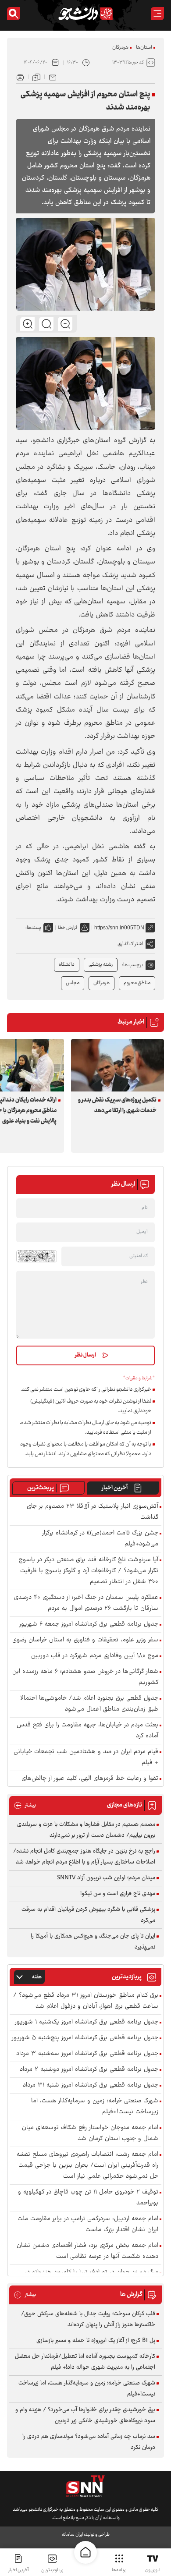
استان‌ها (144, 48)
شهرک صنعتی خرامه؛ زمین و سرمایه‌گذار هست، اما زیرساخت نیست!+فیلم (95, 2107)
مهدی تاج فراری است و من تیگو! (118, 1894)
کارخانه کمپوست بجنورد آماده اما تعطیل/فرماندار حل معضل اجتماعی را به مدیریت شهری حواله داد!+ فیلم (85, 2362)
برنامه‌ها (119, 2570)
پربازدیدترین (52, 2570)
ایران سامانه (72, 2535)
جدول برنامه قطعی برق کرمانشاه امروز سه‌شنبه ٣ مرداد (87, 2054)
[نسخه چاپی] (20, 77)
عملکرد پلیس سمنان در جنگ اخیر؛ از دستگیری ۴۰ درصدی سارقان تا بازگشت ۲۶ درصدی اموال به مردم (86, 1603)
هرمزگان (120, 48)
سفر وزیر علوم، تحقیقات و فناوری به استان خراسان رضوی (85, 1640)
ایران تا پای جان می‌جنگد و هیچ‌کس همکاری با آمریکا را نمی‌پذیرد (93, 1942)
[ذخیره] (36, 77)
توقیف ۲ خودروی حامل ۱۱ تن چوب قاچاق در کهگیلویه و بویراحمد (88, 2198)
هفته (37, 1977)
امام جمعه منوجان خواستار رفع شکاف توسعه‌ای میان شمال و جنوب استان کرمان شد (90, 2133)
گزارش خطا (68, 928)
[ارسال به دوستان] (53, 77)
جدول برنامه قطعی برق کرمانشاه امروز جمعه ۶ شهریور (89, 1625)
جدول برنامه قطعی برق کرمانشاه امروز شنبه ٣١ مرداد (91, 2085)
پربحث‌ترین (41, 1488)
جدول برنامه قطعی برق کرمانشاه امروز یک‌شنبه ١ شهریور (87, 2022)
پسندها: (33, 928)
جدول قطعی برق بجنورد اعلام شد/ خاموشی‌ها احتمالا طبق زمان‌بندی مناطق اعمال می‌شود (89, 1704)
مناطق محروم (137, 983)
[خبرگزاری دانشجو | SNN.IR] (85, 14)
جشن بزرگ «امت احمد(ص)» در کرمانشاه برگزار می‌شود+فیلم (100, 1539)
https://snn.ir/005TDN (119, 928)
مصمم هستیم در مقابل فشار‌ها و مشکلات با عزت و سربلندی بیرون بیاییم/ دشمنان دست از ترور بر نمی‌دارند (86, 1830)
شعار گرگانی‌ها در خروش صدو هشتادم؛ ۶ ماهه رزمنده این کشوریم (85, 1677)
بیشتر (25, 1805)
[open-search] (14, 14)
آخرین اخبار (115, 1488)
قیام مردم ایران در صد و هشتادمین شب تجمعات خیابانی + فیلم (86, 1757)
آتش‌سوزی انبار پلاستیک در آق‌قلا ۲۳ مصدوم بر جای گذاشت (93, 1512)
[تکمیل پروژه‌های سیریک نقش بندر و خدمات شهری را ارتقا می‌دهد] (118, 1065)
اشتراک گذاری (130, 944)
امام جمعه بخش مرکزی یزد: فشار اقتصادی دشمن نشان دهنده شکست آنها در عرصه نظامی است (87, 2251)
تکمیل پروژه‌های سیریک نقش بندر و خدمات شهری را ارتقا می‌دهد (117, 1106)
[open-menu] (157, 14)
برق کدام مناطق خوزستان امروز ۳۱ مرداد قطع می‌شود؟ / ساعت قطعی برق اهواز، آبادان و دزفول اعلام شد (86, 2001)
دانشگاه (67, 965)
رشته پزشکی (101, 965)
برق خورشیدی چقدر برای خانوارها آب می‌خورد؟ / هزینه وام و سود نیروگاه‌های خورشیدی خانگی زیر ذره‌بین (85, 2415)
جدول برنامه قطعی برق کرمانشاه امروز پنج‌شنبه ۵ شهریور (85, 2038)
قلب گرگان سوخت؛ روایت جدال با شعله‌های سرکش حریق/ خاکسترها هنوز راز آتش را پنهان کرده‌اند (88, 2319)
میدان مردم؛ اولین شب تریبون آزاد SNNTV (106, 1878)
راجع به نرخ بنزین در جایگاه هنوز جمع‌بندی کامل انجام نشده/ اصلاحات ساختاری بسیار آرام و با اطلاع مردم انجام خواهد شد (84, 1857)
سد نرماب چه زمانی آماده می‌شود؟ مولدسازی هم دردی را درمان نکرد (89, 2442)
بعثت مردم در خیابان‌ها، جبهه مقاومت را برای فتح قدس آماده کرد (87, 1731)
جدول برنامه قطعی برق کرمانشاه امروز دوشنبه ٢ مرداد (89, 2070)
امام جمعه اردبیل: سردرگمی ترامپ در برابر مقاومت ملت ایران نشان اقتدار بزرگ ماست (88, 2225)
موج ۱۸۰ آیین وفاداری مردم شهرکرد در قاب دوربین (95, 1656)
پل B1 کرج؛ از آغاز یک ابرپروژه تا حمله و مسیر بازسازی (96, 2341)
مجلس (73, 983)
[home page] (85, 2552)
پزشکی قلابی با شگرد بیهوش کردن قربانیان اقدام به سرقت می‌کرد (88, 1915)
